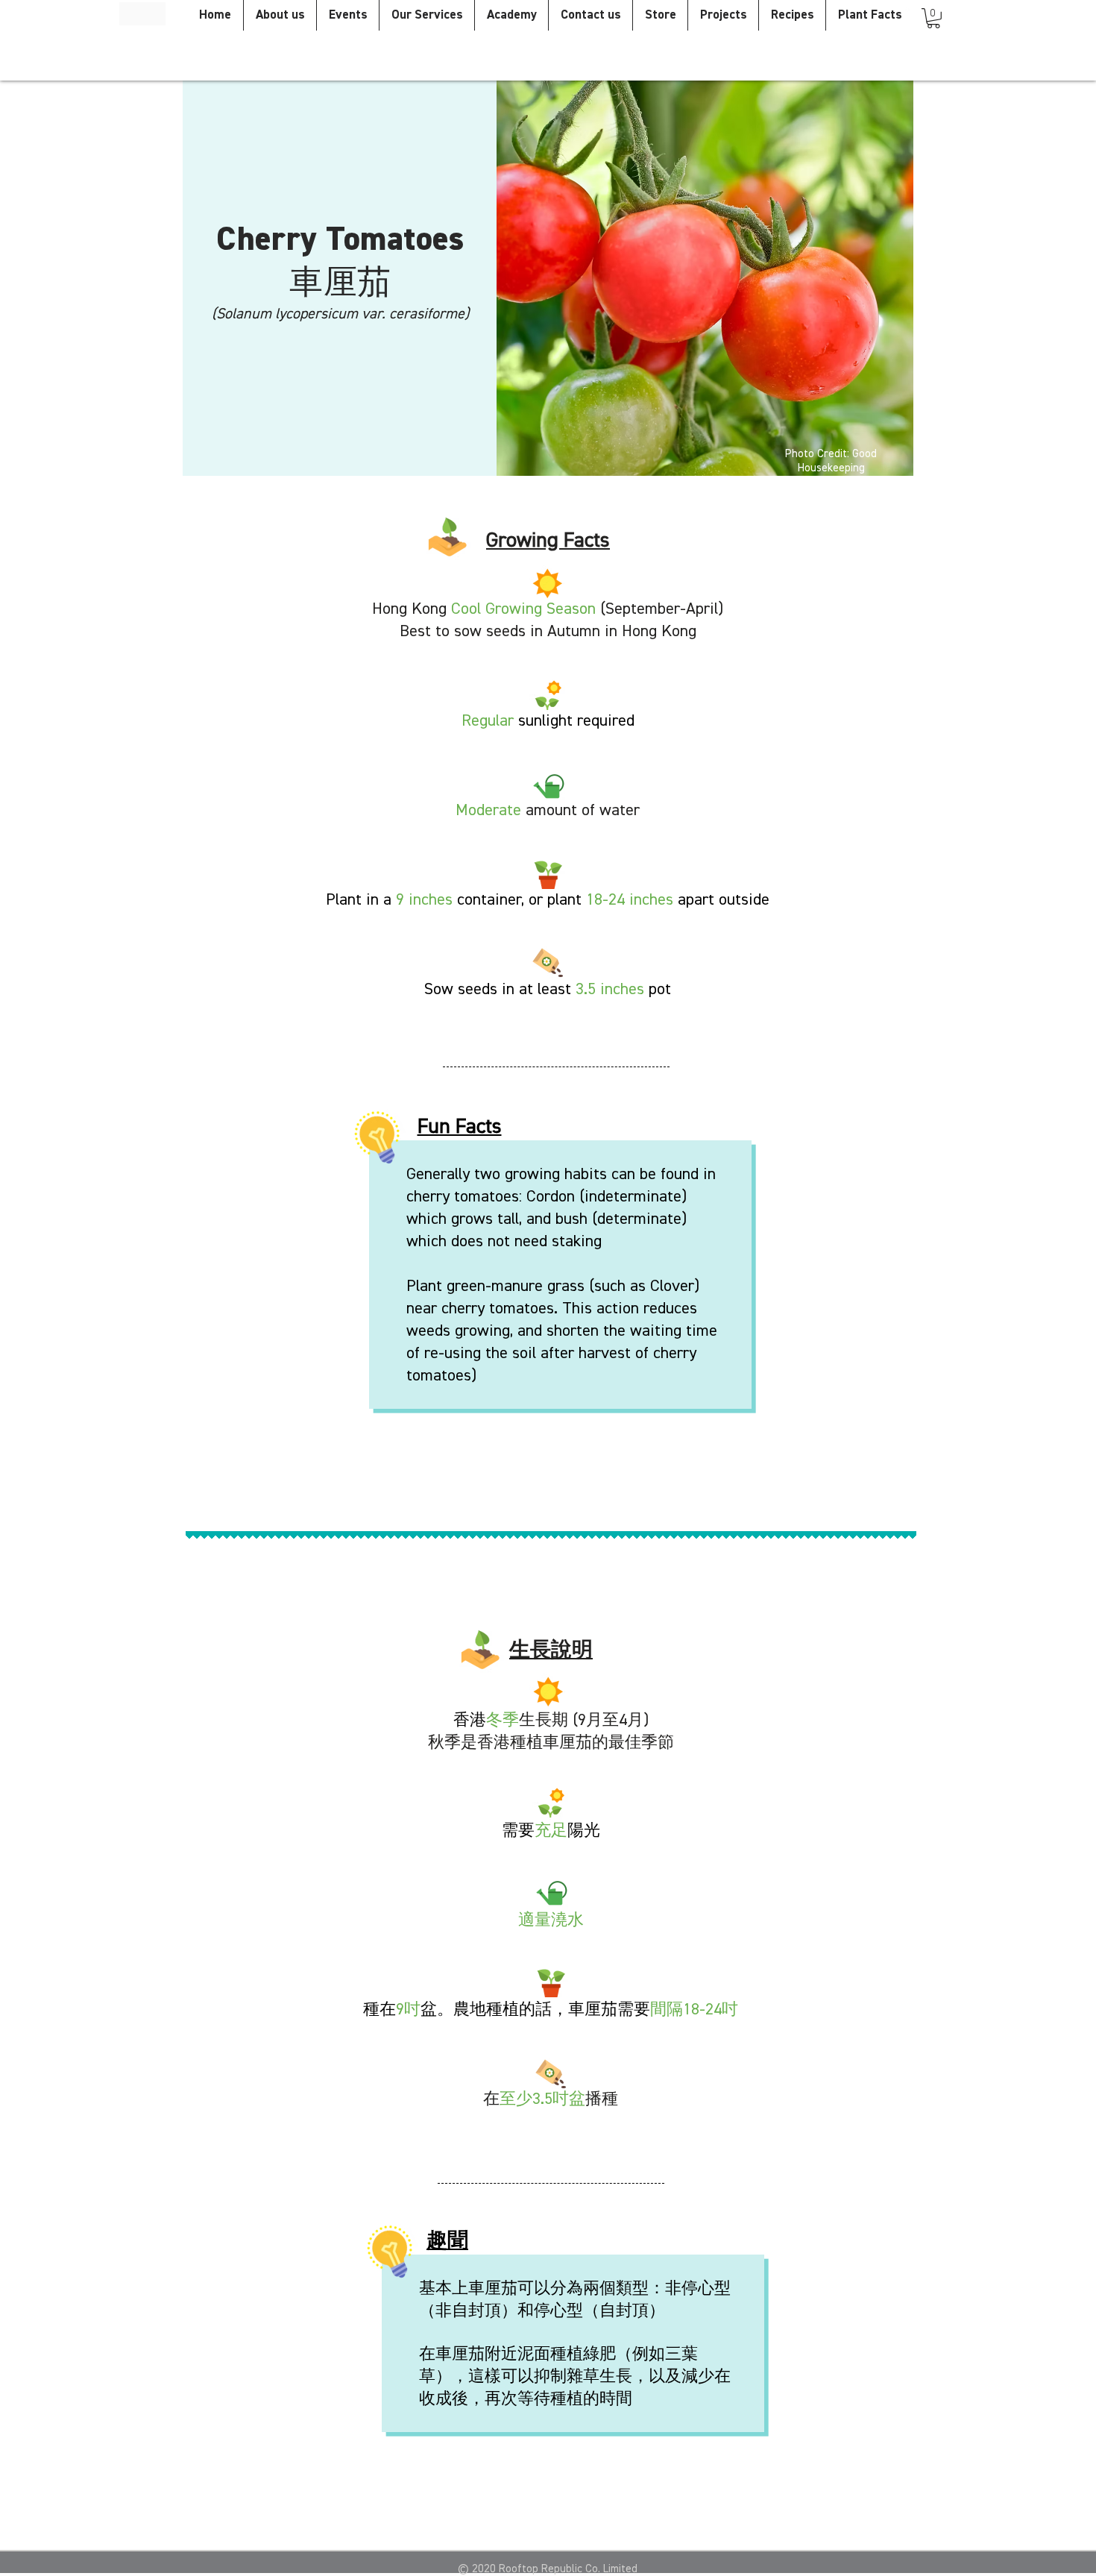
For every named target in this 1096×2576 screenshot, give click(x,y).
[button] (933, 18)
